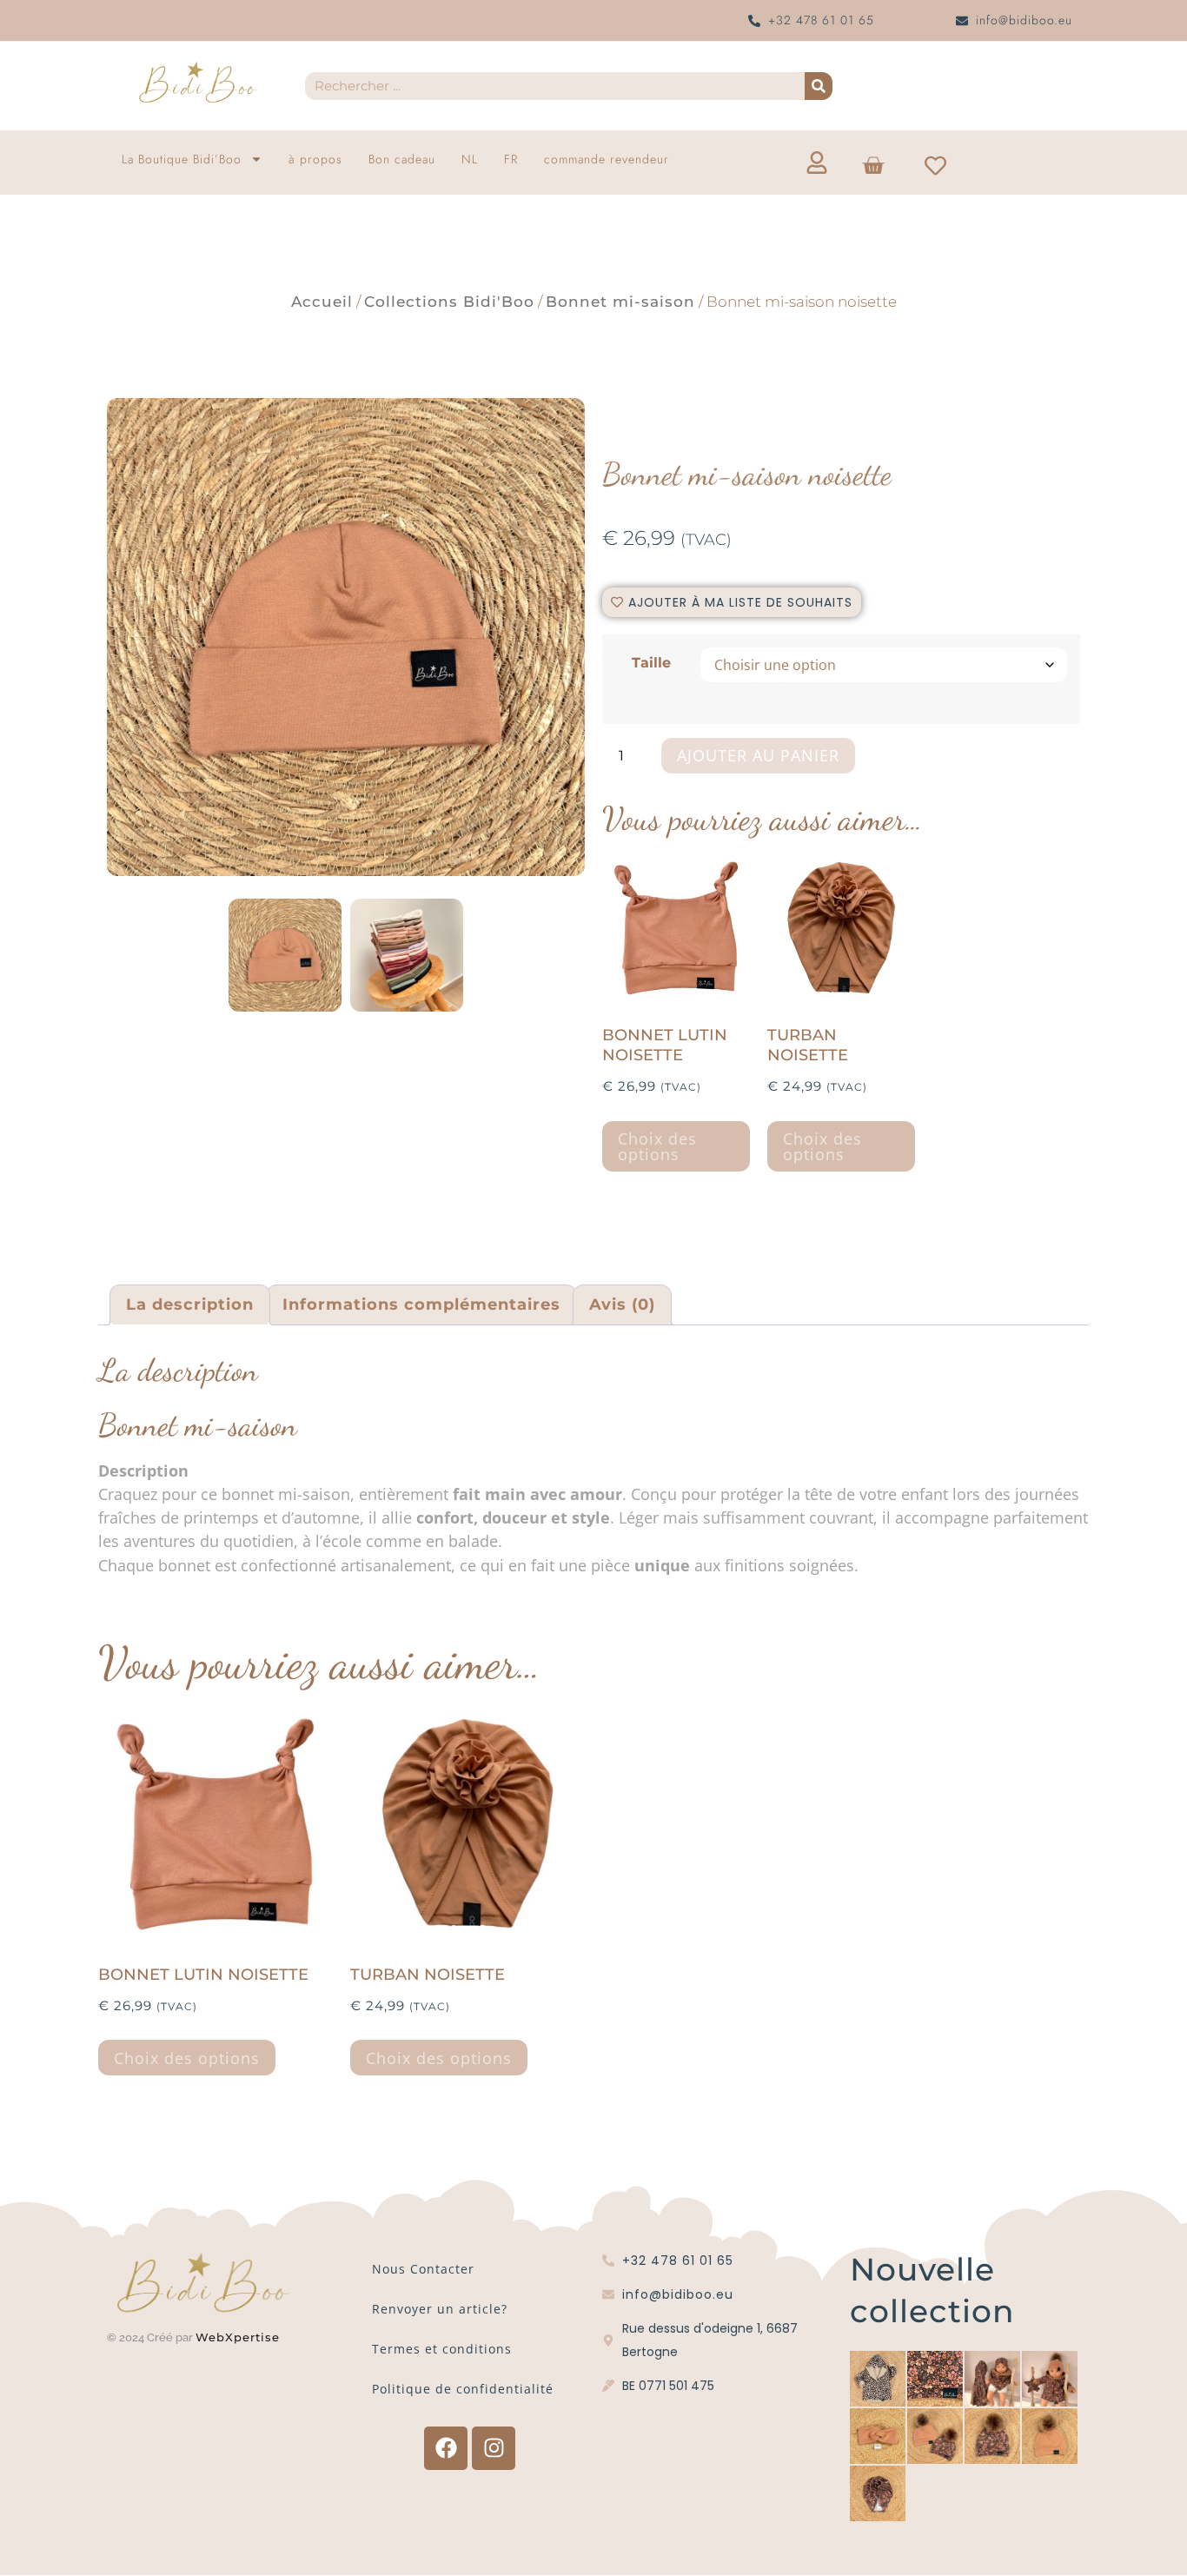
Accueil (322, 302)
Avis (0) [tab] (622, 1305)
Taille (651, 662)
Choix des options (657, 1146)
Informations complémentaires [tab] (421, 1305)
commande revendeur (607, 159)
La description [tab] (190, 1305)
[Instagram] (494, 2448)
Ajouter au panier (758, 755)
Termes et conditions (442, 2349)
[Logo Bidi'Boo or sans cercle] (197, 83)
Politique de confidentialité (463, 2389)
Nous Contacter (423, 2269)
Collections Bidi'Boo (449, 302)
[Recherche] (819, 86)
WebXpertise (240, 2337)
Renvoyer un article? (440, 2309)
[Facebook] (446, 2448)
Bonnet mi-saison (620, 302)
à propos (315, 159)
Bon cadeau (402, 159)
